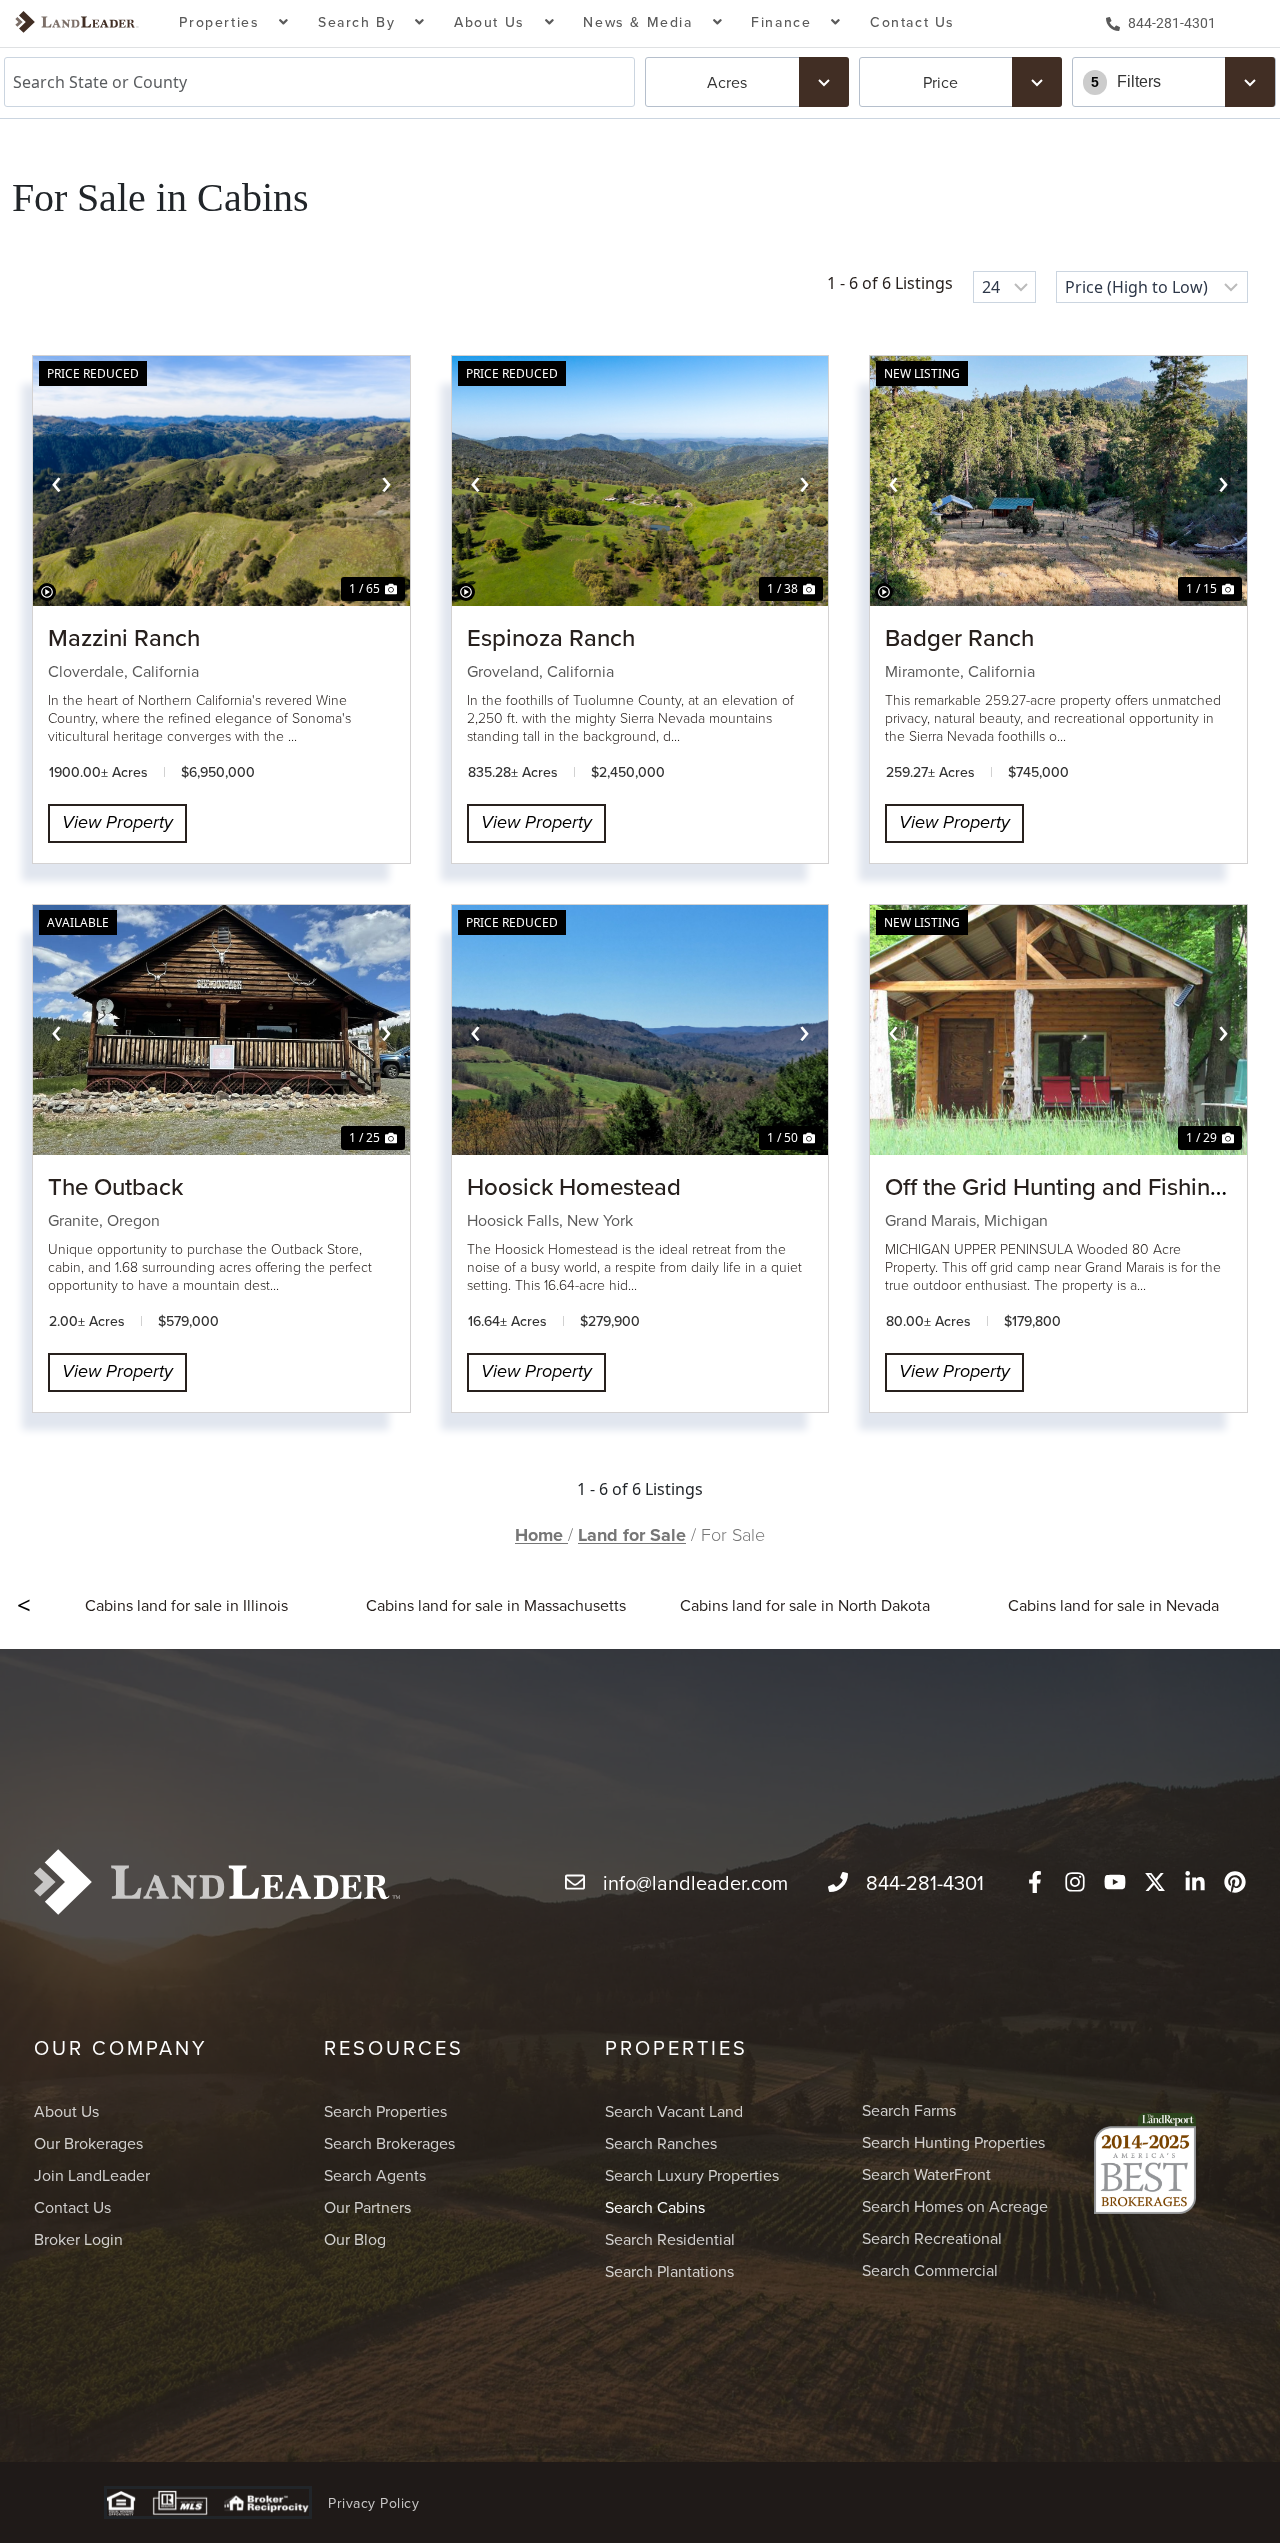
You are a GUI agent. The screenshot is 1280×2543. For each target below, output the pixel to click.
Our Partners (367, 2207)
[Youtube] (1115, 1882)
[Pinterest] (1235, 1882)
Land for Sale (632, 1535)
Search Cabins (655, 2207)
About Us (66, 2111)
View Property (117, 823)
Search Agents (375, 2175)
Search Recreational (932, 2238)
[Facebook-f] (1035, 1882)
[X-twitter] (1155, 1882)
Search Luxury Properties (692, 2175)
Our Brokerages (88, 2143)
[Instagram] (1075, 1882)
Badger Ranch (959, 637)
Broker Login (78, 2239)
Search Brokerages (389, 2143)
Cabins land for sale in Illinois (186, 1605)
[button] (234, 23)
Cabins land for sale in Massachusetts (496, 1605)
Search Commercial (930, 2270)
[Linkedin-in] (1195, 1882)
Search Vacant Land (674, 2111)
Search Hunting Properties (953, 2142)
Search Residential (670, 2239)
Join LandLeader (92, 2175)
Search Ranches (661, 2143)
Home (541, 1535)
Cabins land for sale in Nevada (1113, 1605)
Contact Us (912, 22)
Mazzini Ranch (124, 637)
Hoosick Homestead (574, 1186)
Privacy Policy (373, 2503)
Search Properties (385, 2111)
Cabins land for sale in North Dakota (805, 1605)
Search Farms (909, 2110)
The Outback (115, 1186)
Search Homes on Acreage (955, 2206)
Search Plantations (669, 2271)
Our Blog (355, 2239)
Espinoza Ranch (551, 637)
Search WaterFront (926, 2174)
